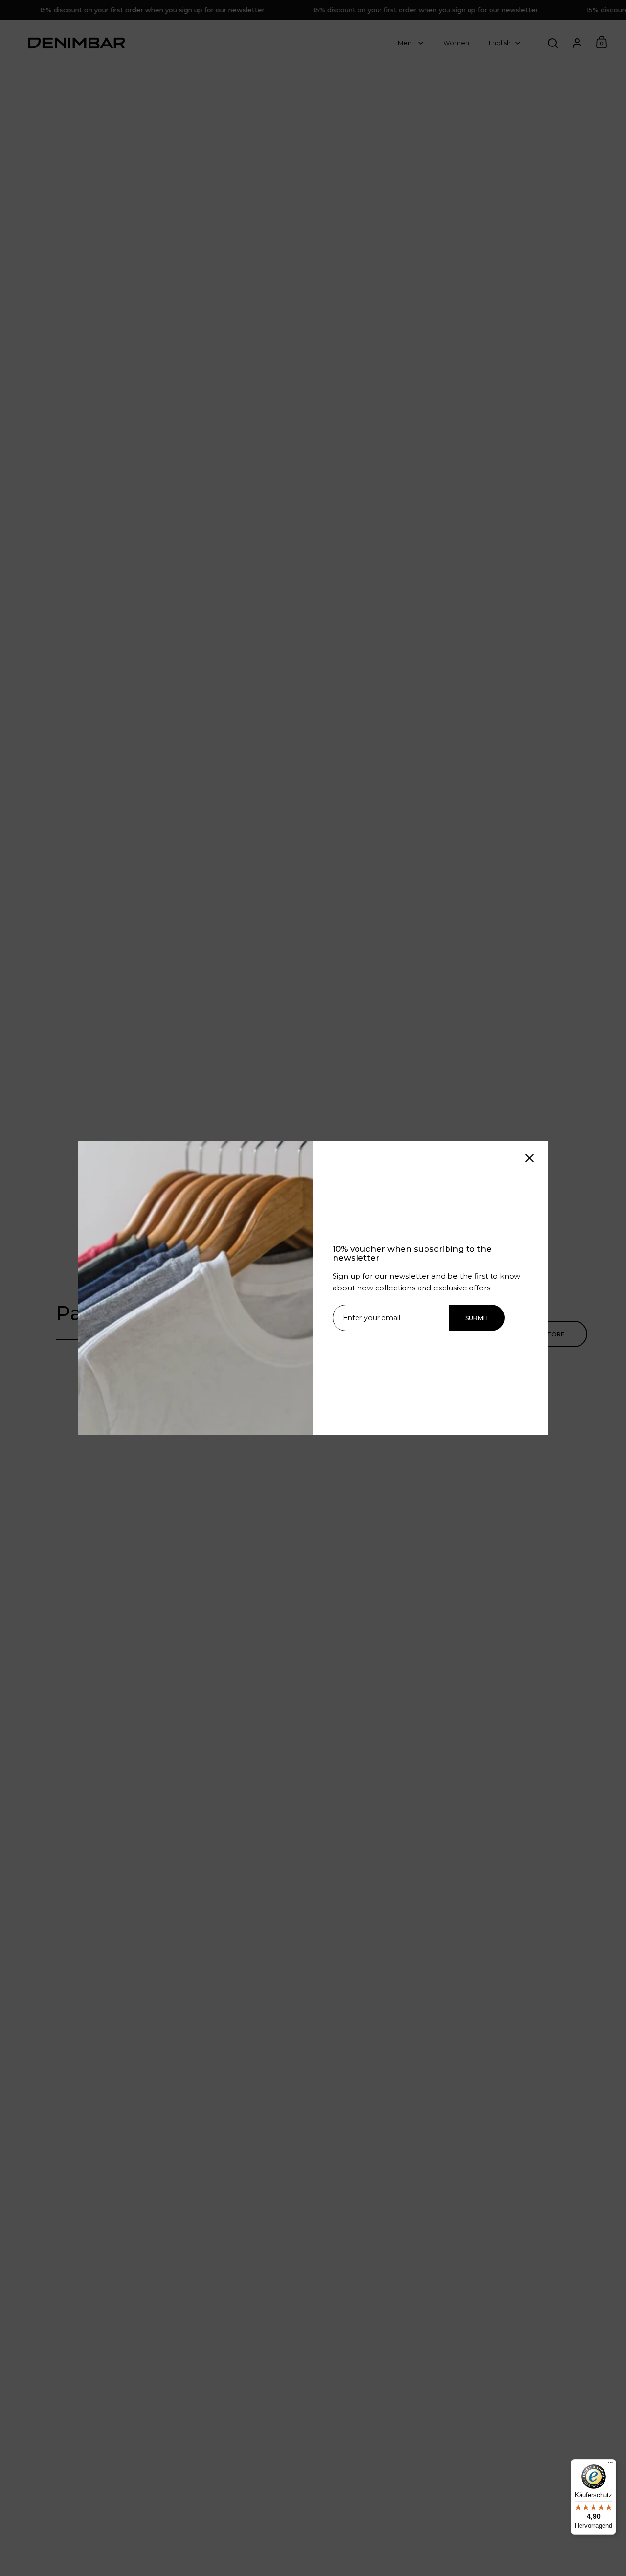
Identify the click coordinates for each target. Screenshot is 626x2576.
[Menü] (610, 2465)
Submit (477, 1318)
